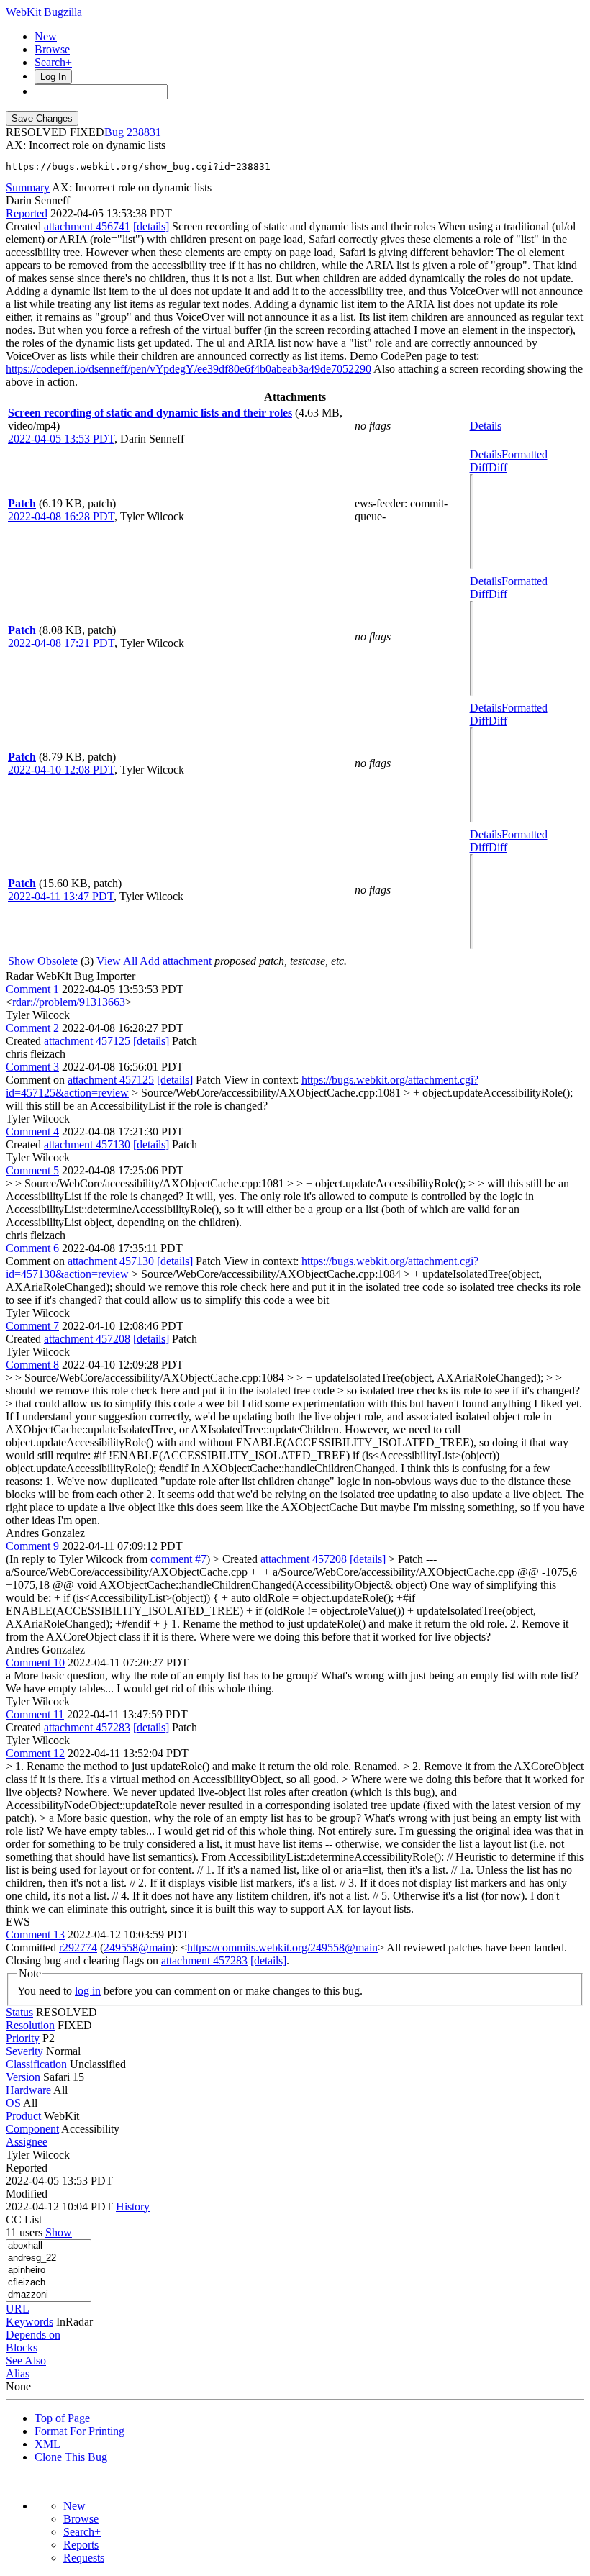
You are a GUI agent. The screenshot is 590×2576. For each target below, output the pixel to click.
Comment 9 (32, 1546)
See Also (26, 2360)
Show (59, 2232)
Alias (18, 2373)
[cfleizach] (49, 2283)
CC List (24, 2219)
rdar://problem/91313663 (69, 1002)
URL (18, 2309)
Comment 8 (32, 1365)
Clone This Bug (71, 2457)
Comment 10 (35, 1663)
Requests (84, 2558)
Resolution (30, 2025)
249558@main (137, 1947)
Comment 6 (32, 1248)
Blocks (22, 2348)
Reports (81, 2545)
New (46, 36)
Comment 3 (32, 1067)
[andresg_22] (49, 2258)
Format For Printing (80, 2431)
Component (32, 2129)
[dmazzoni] (49, 2295)
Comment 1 (32, 989)
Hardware (28, 2090)
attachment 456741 (87, 226)
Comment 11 (35, 1714)
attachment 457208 (87, 1339)
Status (19, 2012)
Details (486, 426)
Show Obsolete (43, 961)
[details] (151, 226)
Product (23, 2116)
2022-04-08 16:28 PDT (61, 516)
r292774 (78, 1947)
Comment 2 (32, 1028)
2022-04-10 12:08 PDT (61, 770)
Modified (27, 2194)
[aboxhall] (49, 2246)
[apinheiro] (49, 2271)
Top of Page (62, 2418)
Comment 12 (35, 1753)
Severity (24, 2051)
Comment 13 (35, 1935)
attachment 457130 (87, 1144)
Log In (53, 77)
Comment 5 (32, 1170)
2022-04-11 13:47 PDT (61, 896)
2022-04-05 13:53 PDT (61, 439)
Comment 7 (32, 1326)
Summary (28, 187)
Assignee (27, 2142)
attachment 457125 (87, 1041)
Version (23, 2077)
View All (117, 961)
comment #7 (178, 1559)
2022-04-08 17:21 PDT (61, 643)
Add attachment (176, 961)
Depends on (33, 2335)
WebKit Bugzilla (44, 12)
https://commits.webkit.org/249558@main (282, 1947)
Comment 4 (32, 1131)
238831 (144, 132)
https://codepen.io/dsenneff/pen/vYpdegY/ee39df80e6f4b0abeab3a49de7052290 (189, 369)
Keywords (29, 2322)
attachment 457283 (87, 1727)
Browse (52, 49)
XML (47, 2444)
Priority (23, 2038)
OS (13, 2103)
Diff (498, 467)
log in (88, 1991)
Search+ (53, 62)
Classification (36, 2064)
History (133, 2207)
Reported (27, 213)
